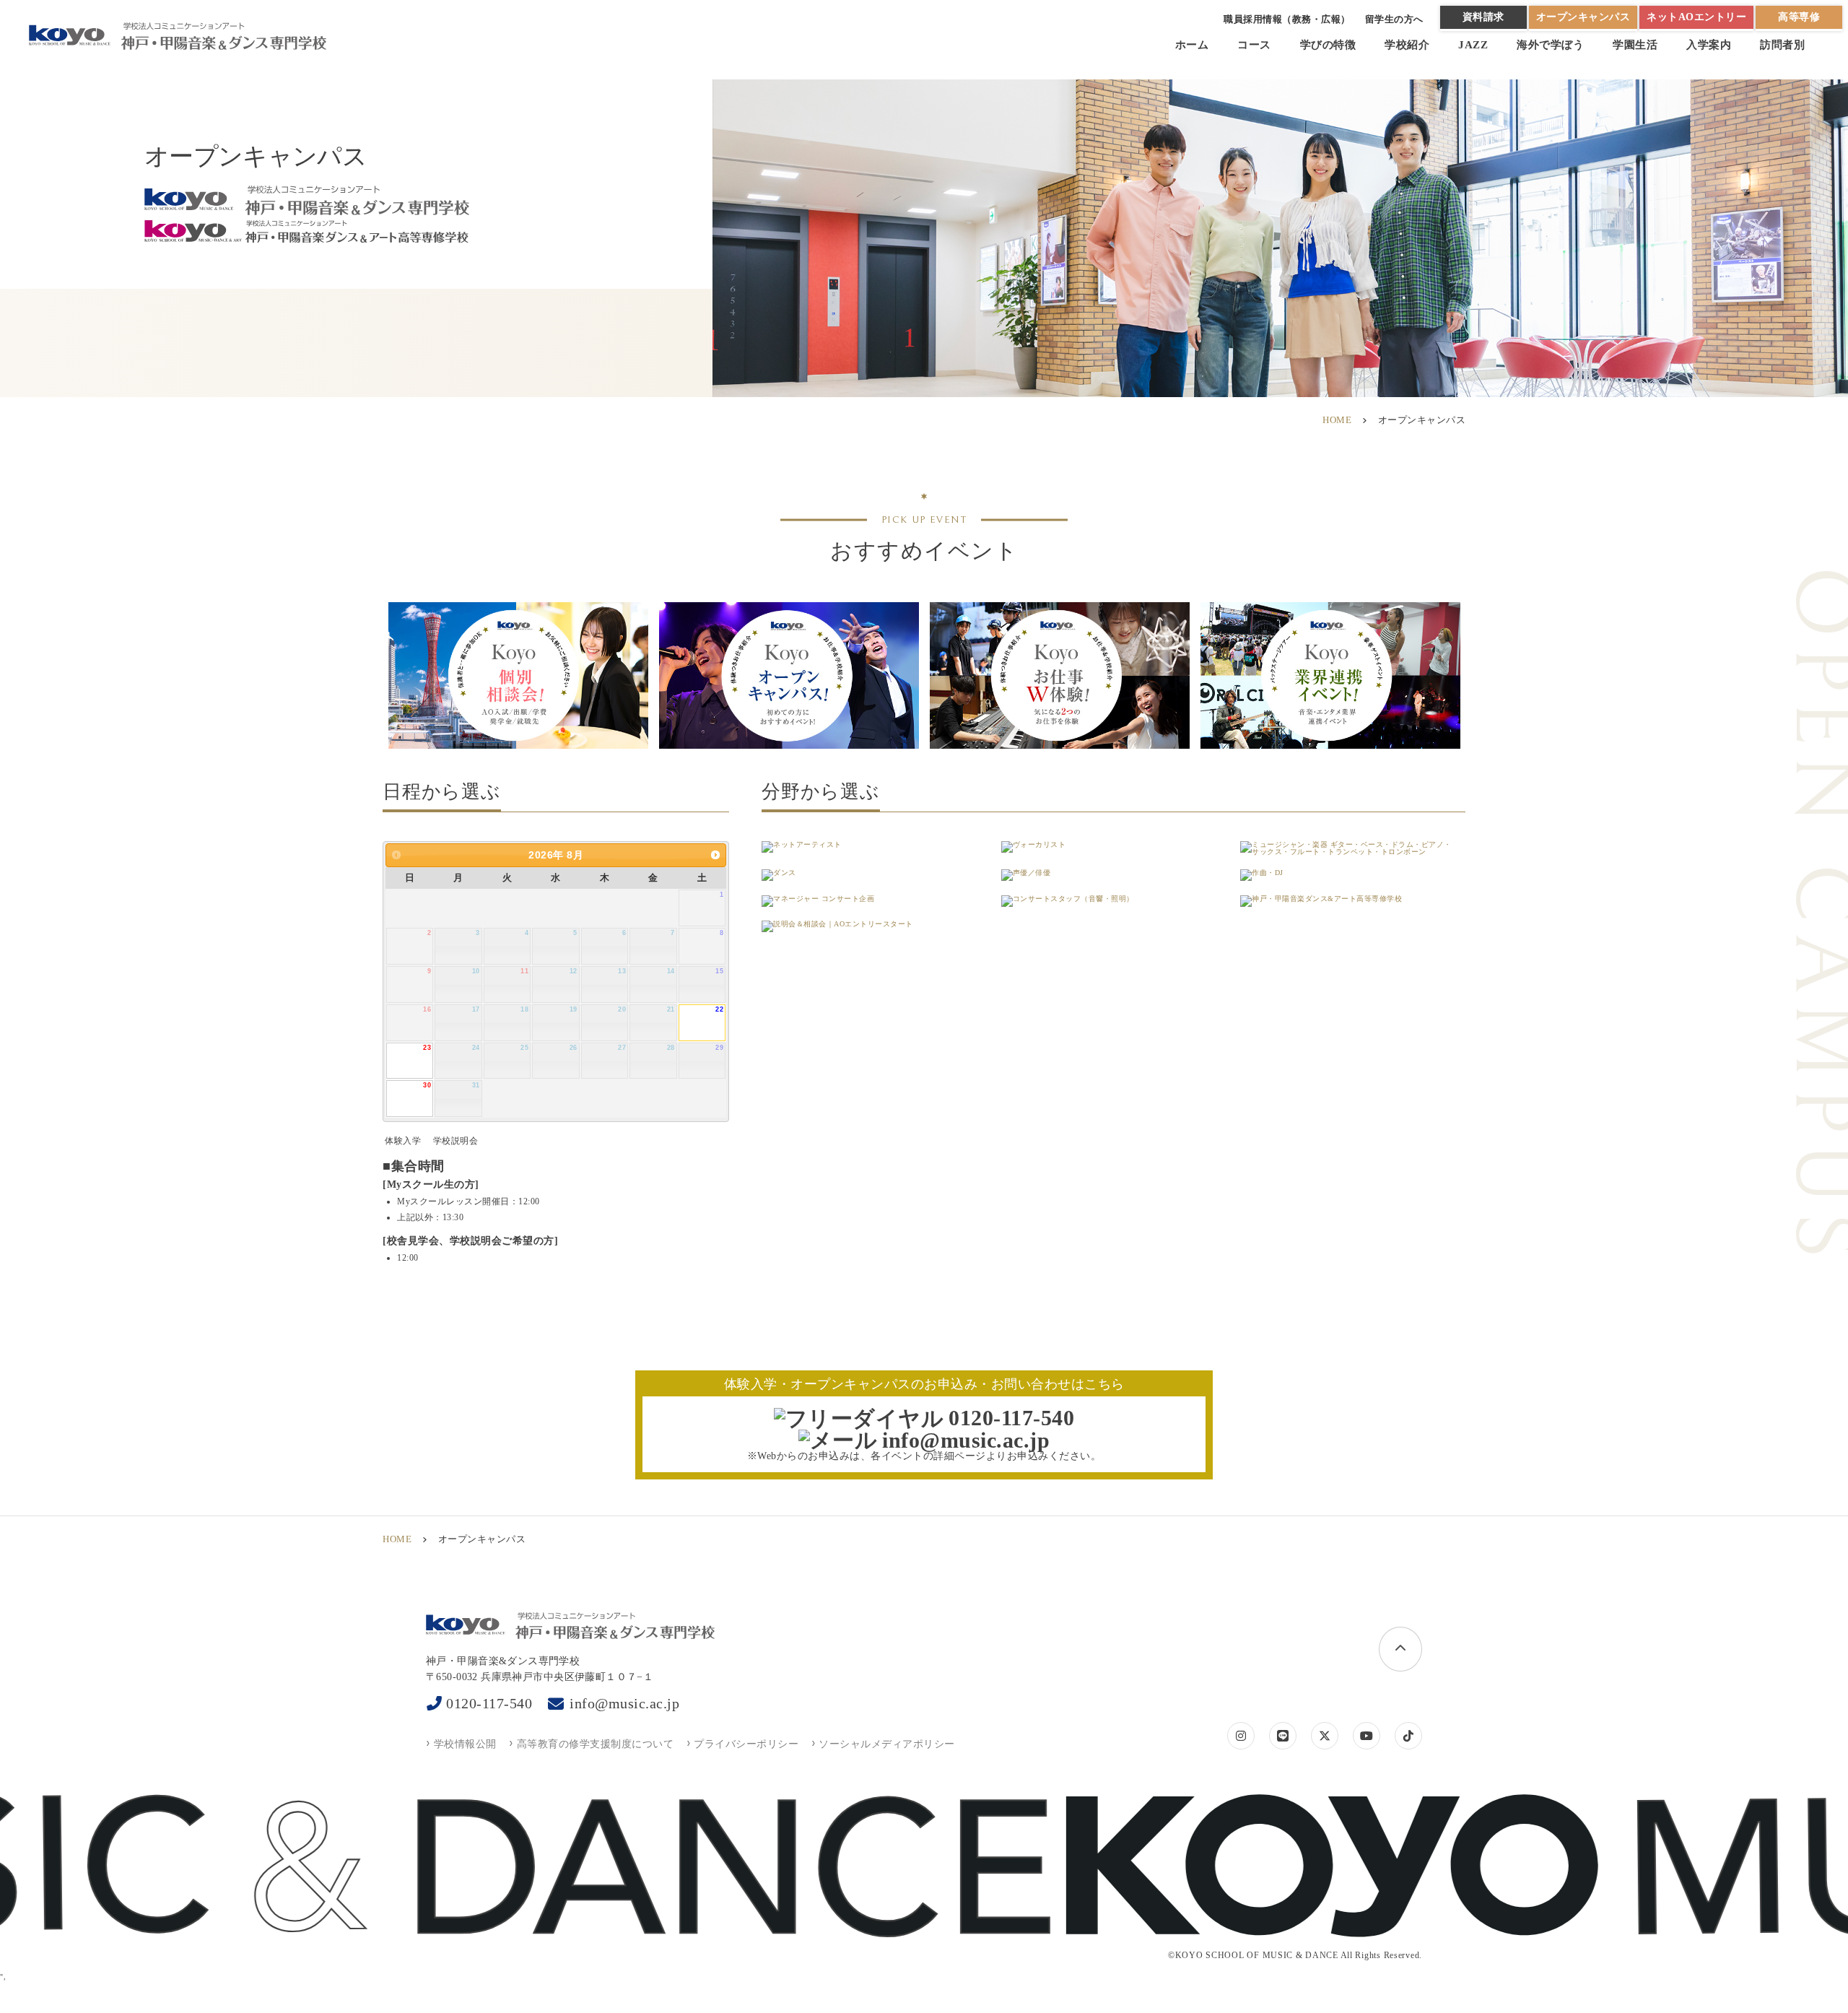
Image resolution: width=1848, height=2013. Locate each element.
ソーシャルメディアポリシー (887, 1744)
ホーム (1192, 45)
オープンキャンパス (1583, 17)
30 (427, 1085)
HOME (1337, 420)
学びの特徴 (1328, 45)
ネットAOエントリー (1696, 17)
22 (719, 1009)
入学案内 (1709, 45)
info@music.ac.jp (624, 1703)
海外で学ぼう (1550, 45)
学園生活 (1635, 45)
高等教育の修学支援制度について (595, 1744)
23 (427, 1048)
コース (1254, 45)
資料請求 (1483, 17)
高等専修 (1799, 17)
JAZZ (1473, 45)
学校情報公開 (465, 1744)
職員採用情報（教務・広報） (1287, 19)
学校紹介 (1407, 45)
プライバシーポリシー (746, 1744)
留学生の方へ (1394, 19)
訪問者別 (1782, 45)
